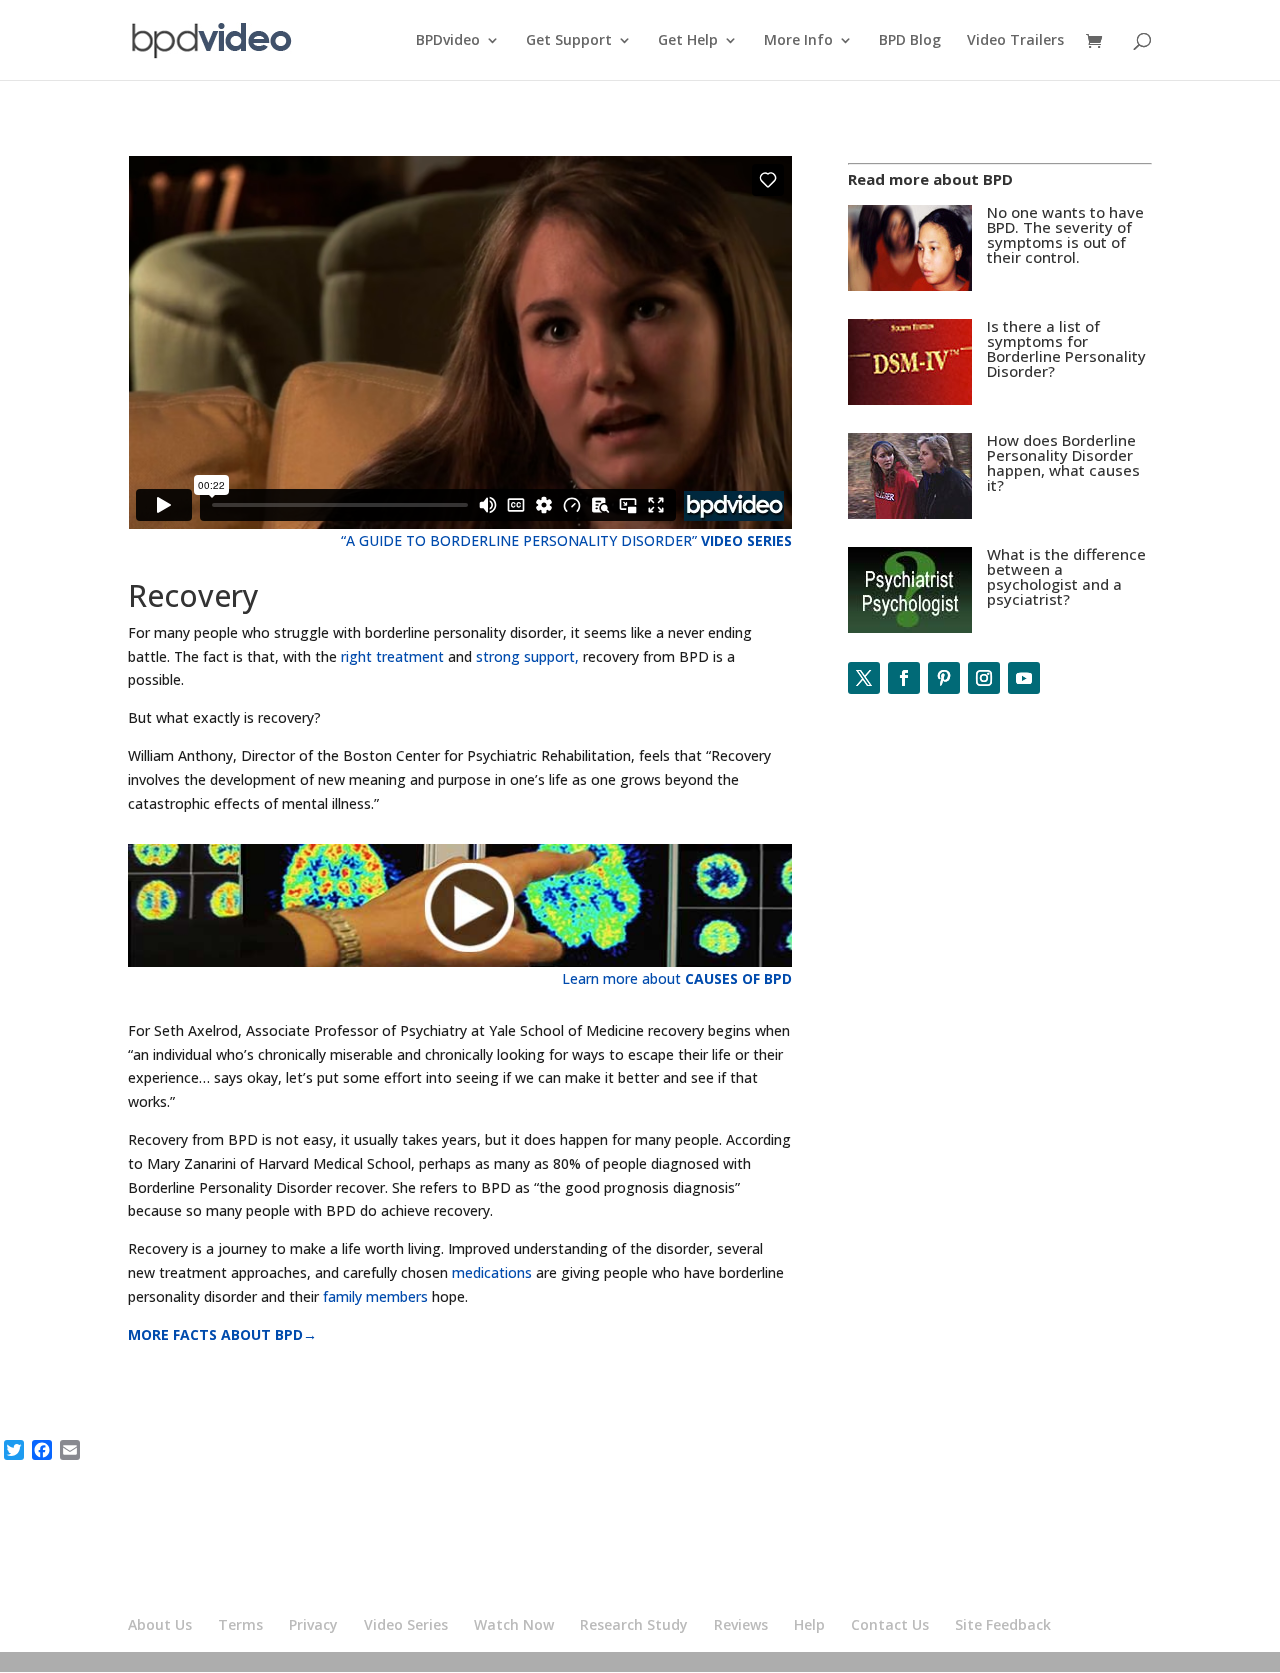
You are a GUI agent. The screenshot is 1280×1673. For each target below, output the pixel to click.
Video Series (406, 1624)
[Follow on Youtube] (1024, 678)
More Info (798, 41)
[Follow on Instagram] (984, 678)
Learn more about (677, 978)
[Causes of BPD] (1000, 518)
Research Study (634, 1624)
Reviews (741, 1624)
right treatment (392, 656)
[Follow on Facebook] (904, 678)
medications (494, 1272)
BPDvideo (448, 41)
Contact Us (890, 1624)
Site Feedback (1003, 1624)
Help (809, 1624)
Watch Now (514, 1624)
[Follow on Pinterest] (944, 678)
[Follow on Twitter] (864, 678)
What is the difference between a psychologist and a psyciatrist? (1066, 576)
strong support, (527, 656)
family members (377, 1296)
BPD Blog (910, 41)
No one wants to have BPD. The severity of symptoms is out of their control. (1065, 234)
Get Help (688, 41)
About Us (160, 1624)
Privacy (313, 1624)
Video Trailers (1015, 41)
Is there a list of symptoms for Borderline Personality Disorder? (1066, 348)
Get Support (569, 41)
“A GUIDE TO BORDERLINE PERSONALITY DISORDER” (566, 540)
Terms (240, 1624)
